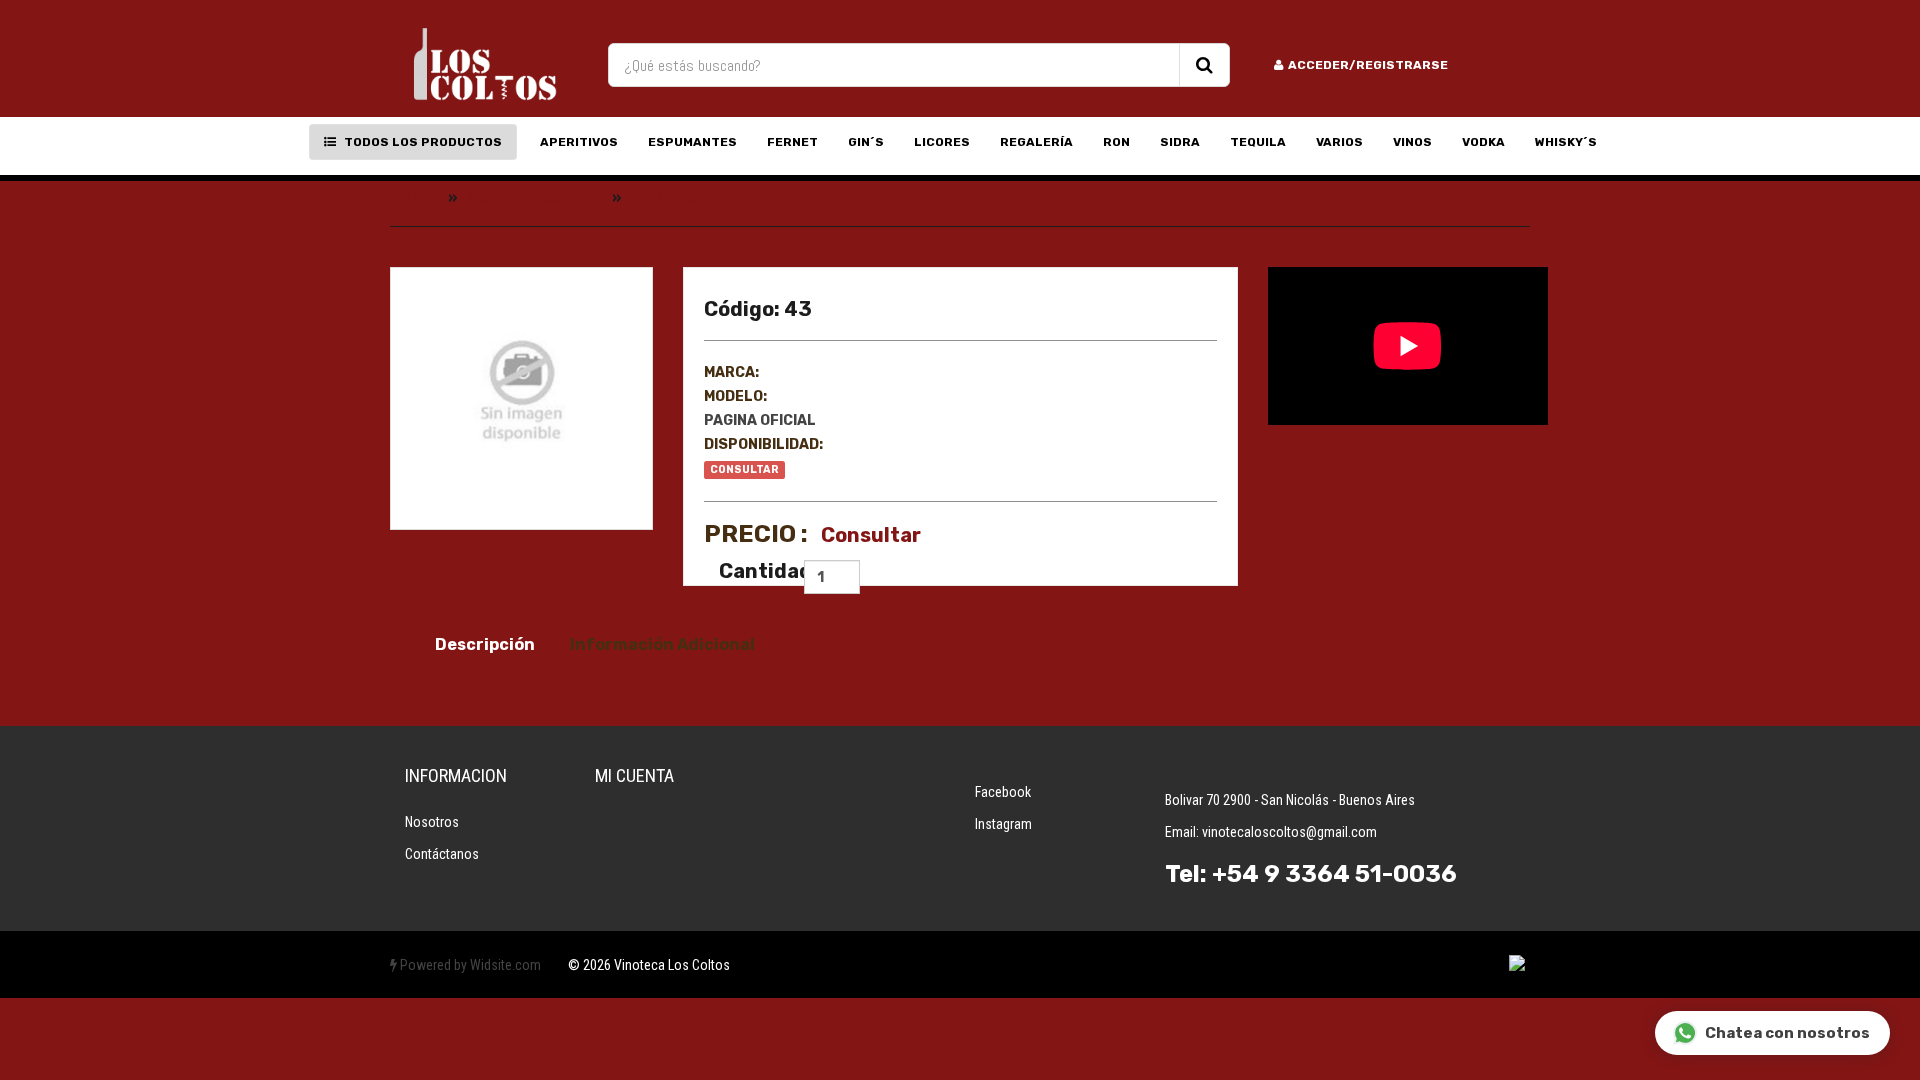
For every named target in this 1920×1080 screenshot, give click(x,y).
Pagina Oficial (760, 420)
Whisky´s (1566, 142)
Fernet (792, 142)
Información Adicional (662, 644)
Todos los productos (421, 142)
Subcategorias (533, 198)
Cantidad (754, 571)
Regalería (1036, 142)
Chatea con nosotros (1787, 1033)
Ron (1116, 142)
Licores (942, 142)
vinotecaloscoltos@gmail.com (1289, 832)
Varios (1339, 142)
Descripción (485, 644)
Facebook (1003, 792)
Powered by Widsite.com (469, 965)
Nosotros (432, 822)
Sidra (1180, 142)
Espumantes (692, 142)
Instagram (1003, 824)
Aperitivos (579, 142)
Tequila (1258, 142)
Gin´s (866, 142)
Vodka (1483, 142)
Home (412, 198)
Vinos (1412, 142)
